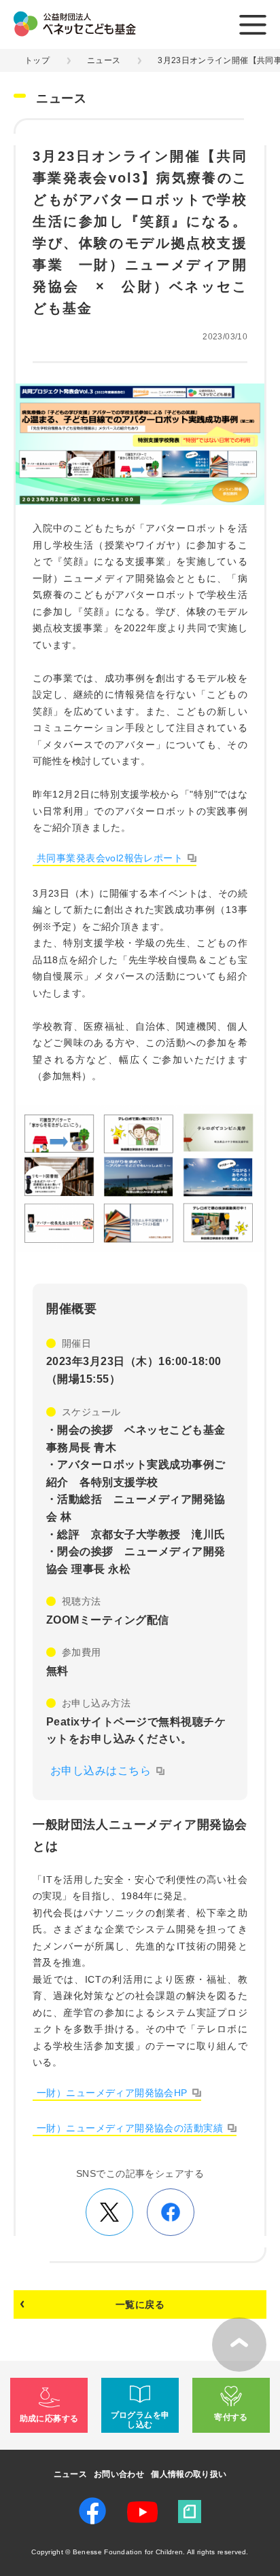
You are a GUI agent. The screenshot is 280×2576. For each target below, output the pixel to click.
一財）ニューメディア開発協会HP (112, 2093)
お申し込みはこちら (101, 1771)
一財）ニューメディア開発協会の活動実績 (130, 2128)
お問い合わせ (119, 2474)
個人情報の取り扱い (189, 2474)
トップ (37, 60)
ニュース (104, 60)
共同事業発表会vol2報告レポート (110, 858)
